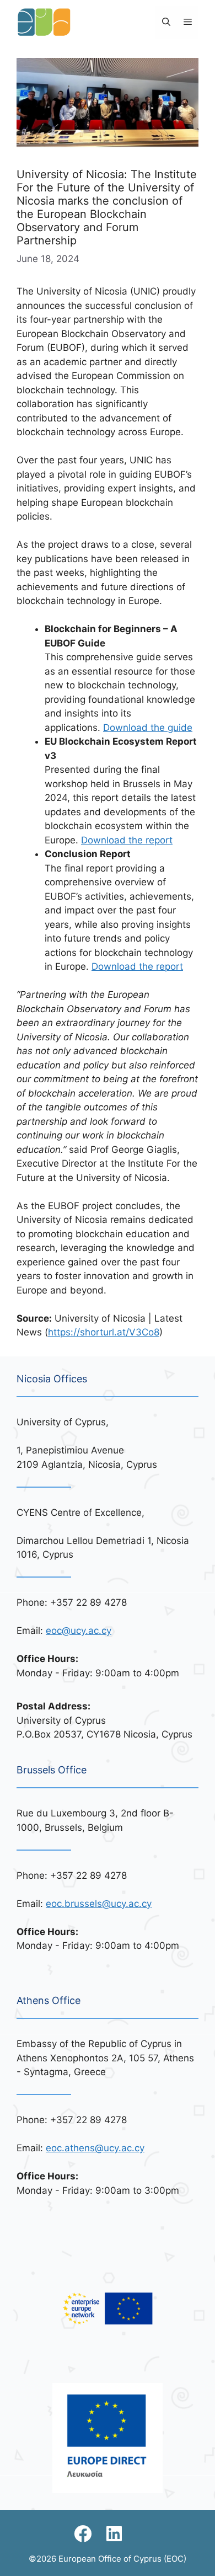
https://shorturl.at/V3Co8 (104, 1332)
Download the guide (148, 728)
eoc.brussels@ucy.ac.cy (99, 1904)
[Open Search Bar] (166, 22)
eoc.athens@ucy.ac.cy (95, 2148)
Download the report (127, 840)
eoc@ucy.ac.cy (79, 1631)
